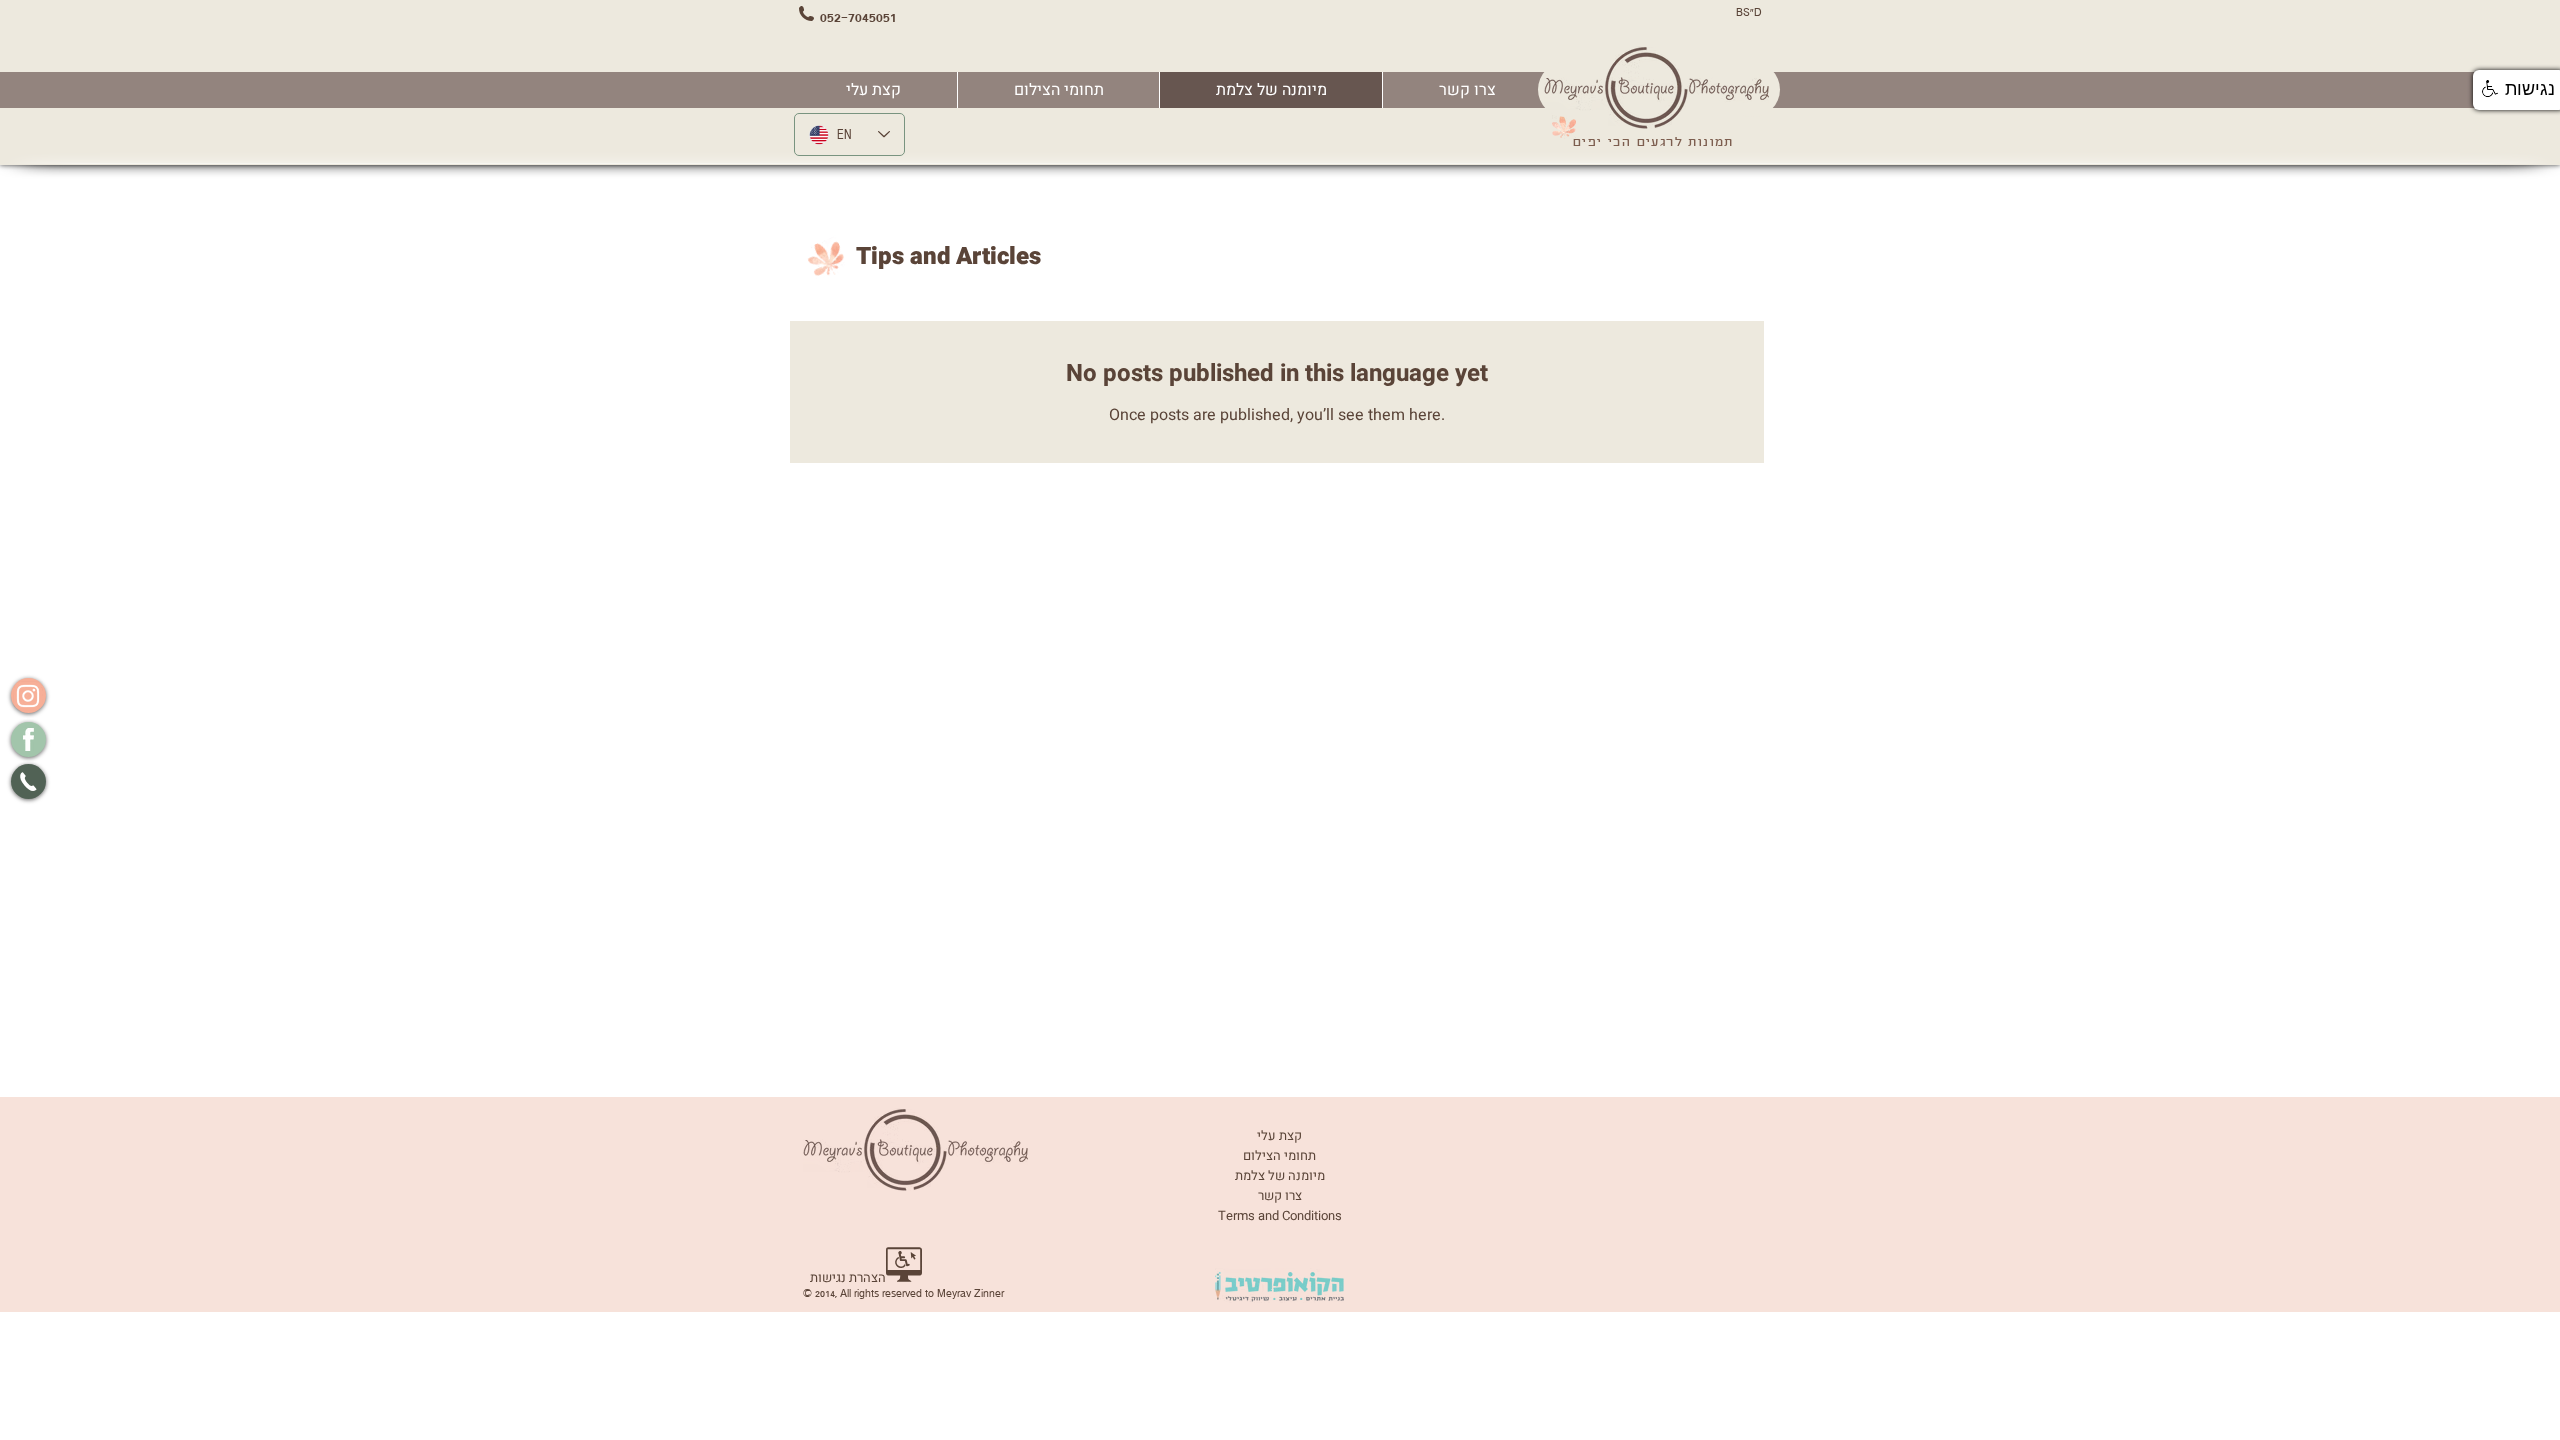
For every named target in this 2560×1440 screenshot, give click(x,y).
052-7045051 (858, 17)
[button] (1058, 90)
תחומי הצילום (1279, 1155)
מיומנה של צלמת (1280, 1175)
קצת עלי (1279, 1135)
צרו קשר (1280, 1195)
